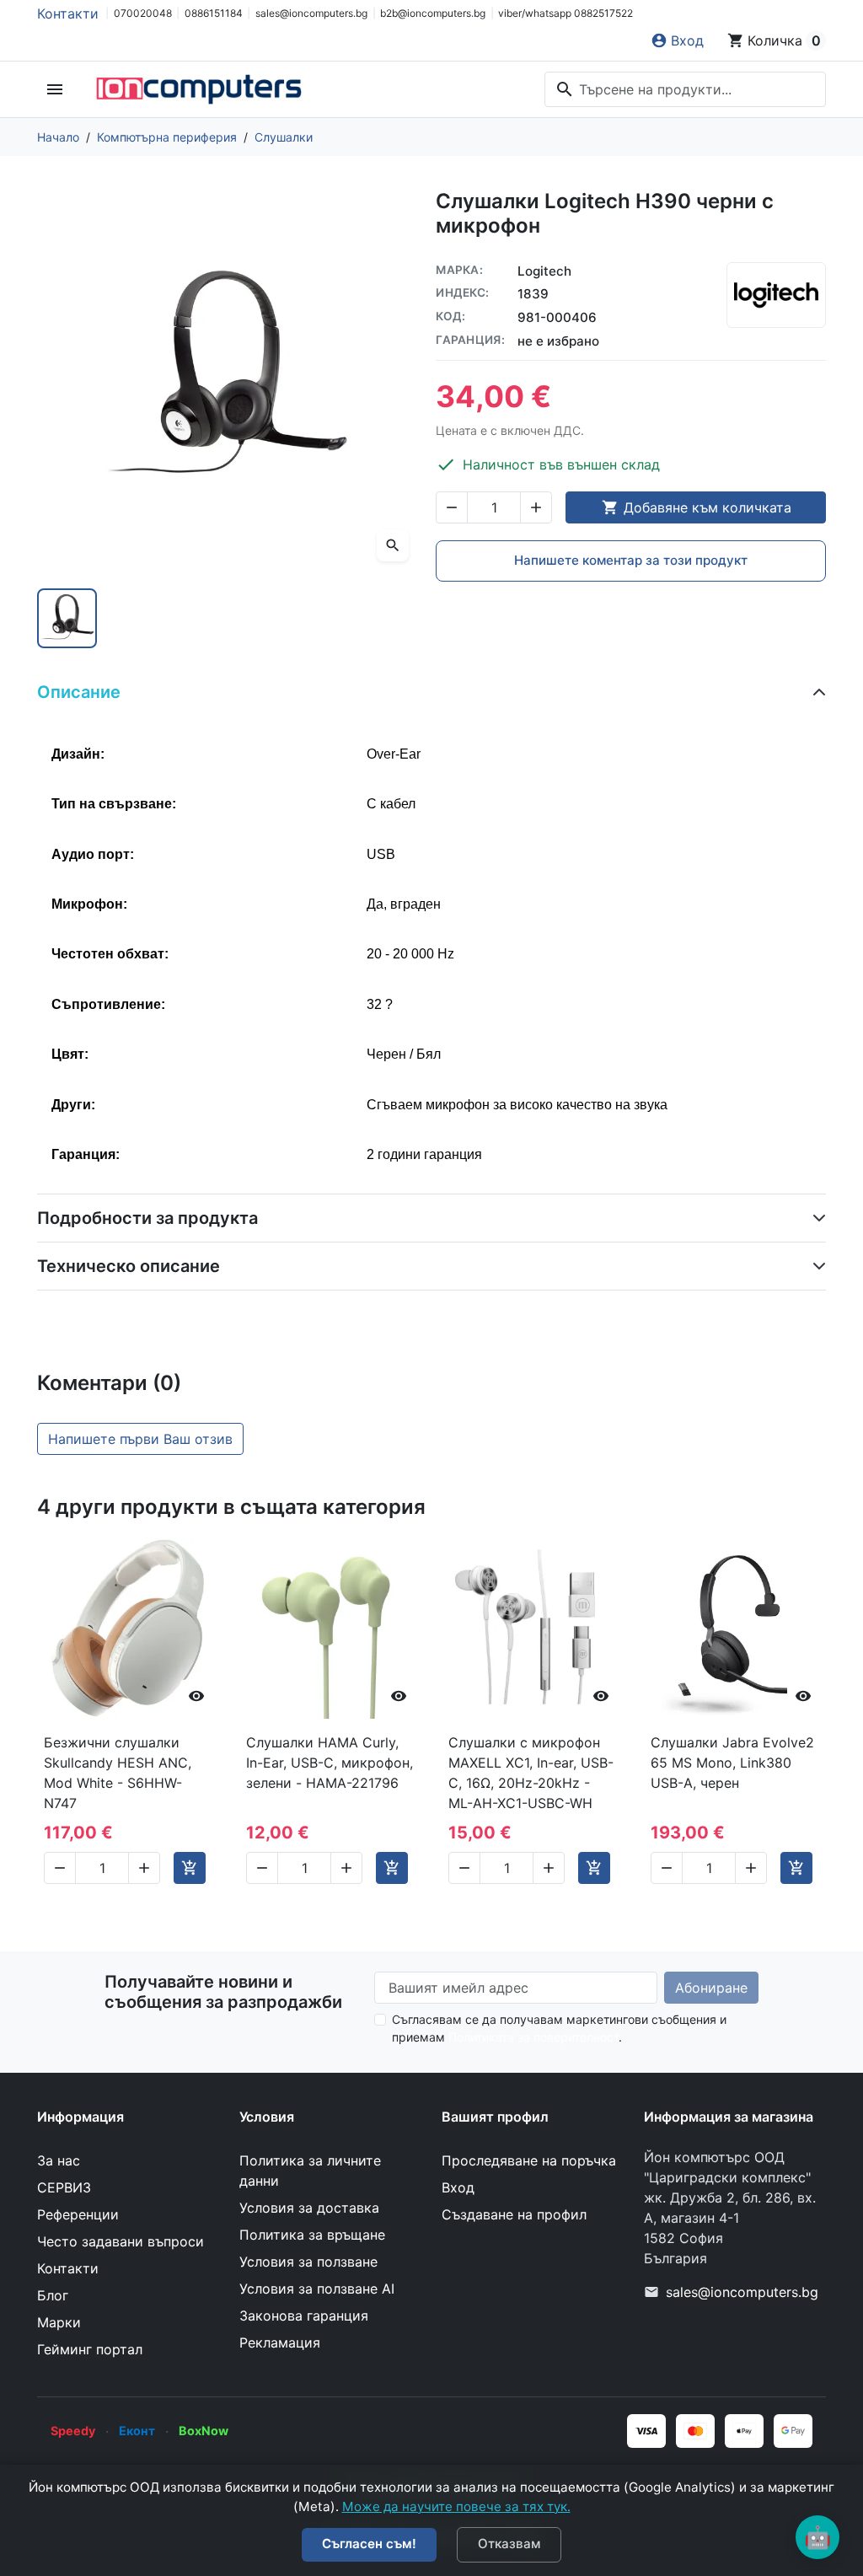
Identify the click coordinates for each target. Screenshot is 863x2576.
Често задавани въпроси (121, 2241)
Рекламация (280, 2343)
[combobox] (685, 89)
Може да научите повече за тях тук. (456, 2506)
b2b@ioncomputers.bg (433, 13)
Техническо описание (129, 1266)
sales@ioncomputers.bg (311, 13)
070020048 (143, 13)
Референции (78, 2214)
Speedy (73, 2431)
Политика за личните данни (310, 2171)
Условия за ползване (308, 2262)
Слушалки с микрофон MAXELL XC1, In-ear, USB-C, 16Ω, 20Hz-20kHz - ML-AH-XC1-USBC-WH (531, 1773)
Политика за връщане (312, 2235)
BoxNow (204, 2431)
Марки (59, 2322)
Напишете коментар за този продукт (631, 560)
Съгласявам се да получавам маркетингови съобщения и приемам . (559, 2028)
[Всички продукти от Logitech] (776, 295)
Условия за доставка (309, 2208)
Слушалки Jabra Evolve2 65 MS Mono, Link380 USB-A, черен (732, 1763)
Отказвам (509, 2544)
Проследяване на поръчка (529, 2160)
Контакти (68, 13)
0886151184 (214, 13)
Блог (53, 2295)
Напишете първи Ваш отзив (140, 1439)
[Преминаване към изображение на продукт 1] (67, 618)
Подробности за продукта (147, 1218)
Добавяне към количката (697, 507)
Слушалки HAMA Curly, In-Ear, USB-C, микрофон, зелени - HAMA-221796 (330, 1763)
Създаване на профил (514, 2214)
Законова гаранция (304, 2316)
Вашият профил (495, 2117)
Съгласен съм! (369, 2544)
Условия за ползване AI (317, 2289)
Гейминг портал (90, 2349)
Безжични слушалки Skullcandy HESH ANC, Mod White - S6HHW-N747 (118, 1773)
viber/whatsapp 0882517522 (566, 13)
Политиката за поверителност (533, 2037)
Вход (458, 2187)
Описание (79, 692)
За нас (59, 2160)
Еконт (137, 2431)
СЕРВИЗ (64, 2187)
